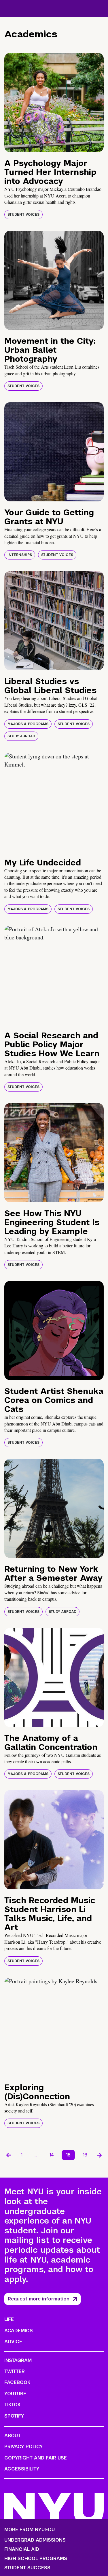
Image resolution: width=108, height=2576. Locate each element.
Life (9, 2319)
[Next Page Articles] (99, 2155)
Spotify (14, 2416)
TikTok (12, 2405)
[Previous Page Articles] (9, 2155)
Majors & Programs (28, 724)
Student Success (27, 2568)
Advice (13, 2342)
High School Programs (36, 2559)
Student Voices (23, 215)
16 (85, 2155)
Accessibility (22, 2469)
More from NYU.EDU (30, 2530)
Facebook (17, 2382)
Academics (19, 2331)
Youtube (15, 2394)
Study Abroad (21, 736)
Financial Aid (22, 2549)
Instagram (18, 2360)
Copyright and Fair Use (36, 2458)
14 (52, 2155)
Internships (20, 555)
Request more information (39, 2299)
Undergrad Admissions (35, 2540)
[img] (54, 103)
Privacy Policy (24, 2447)
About (13, 2436)
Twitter (15, 2371)
